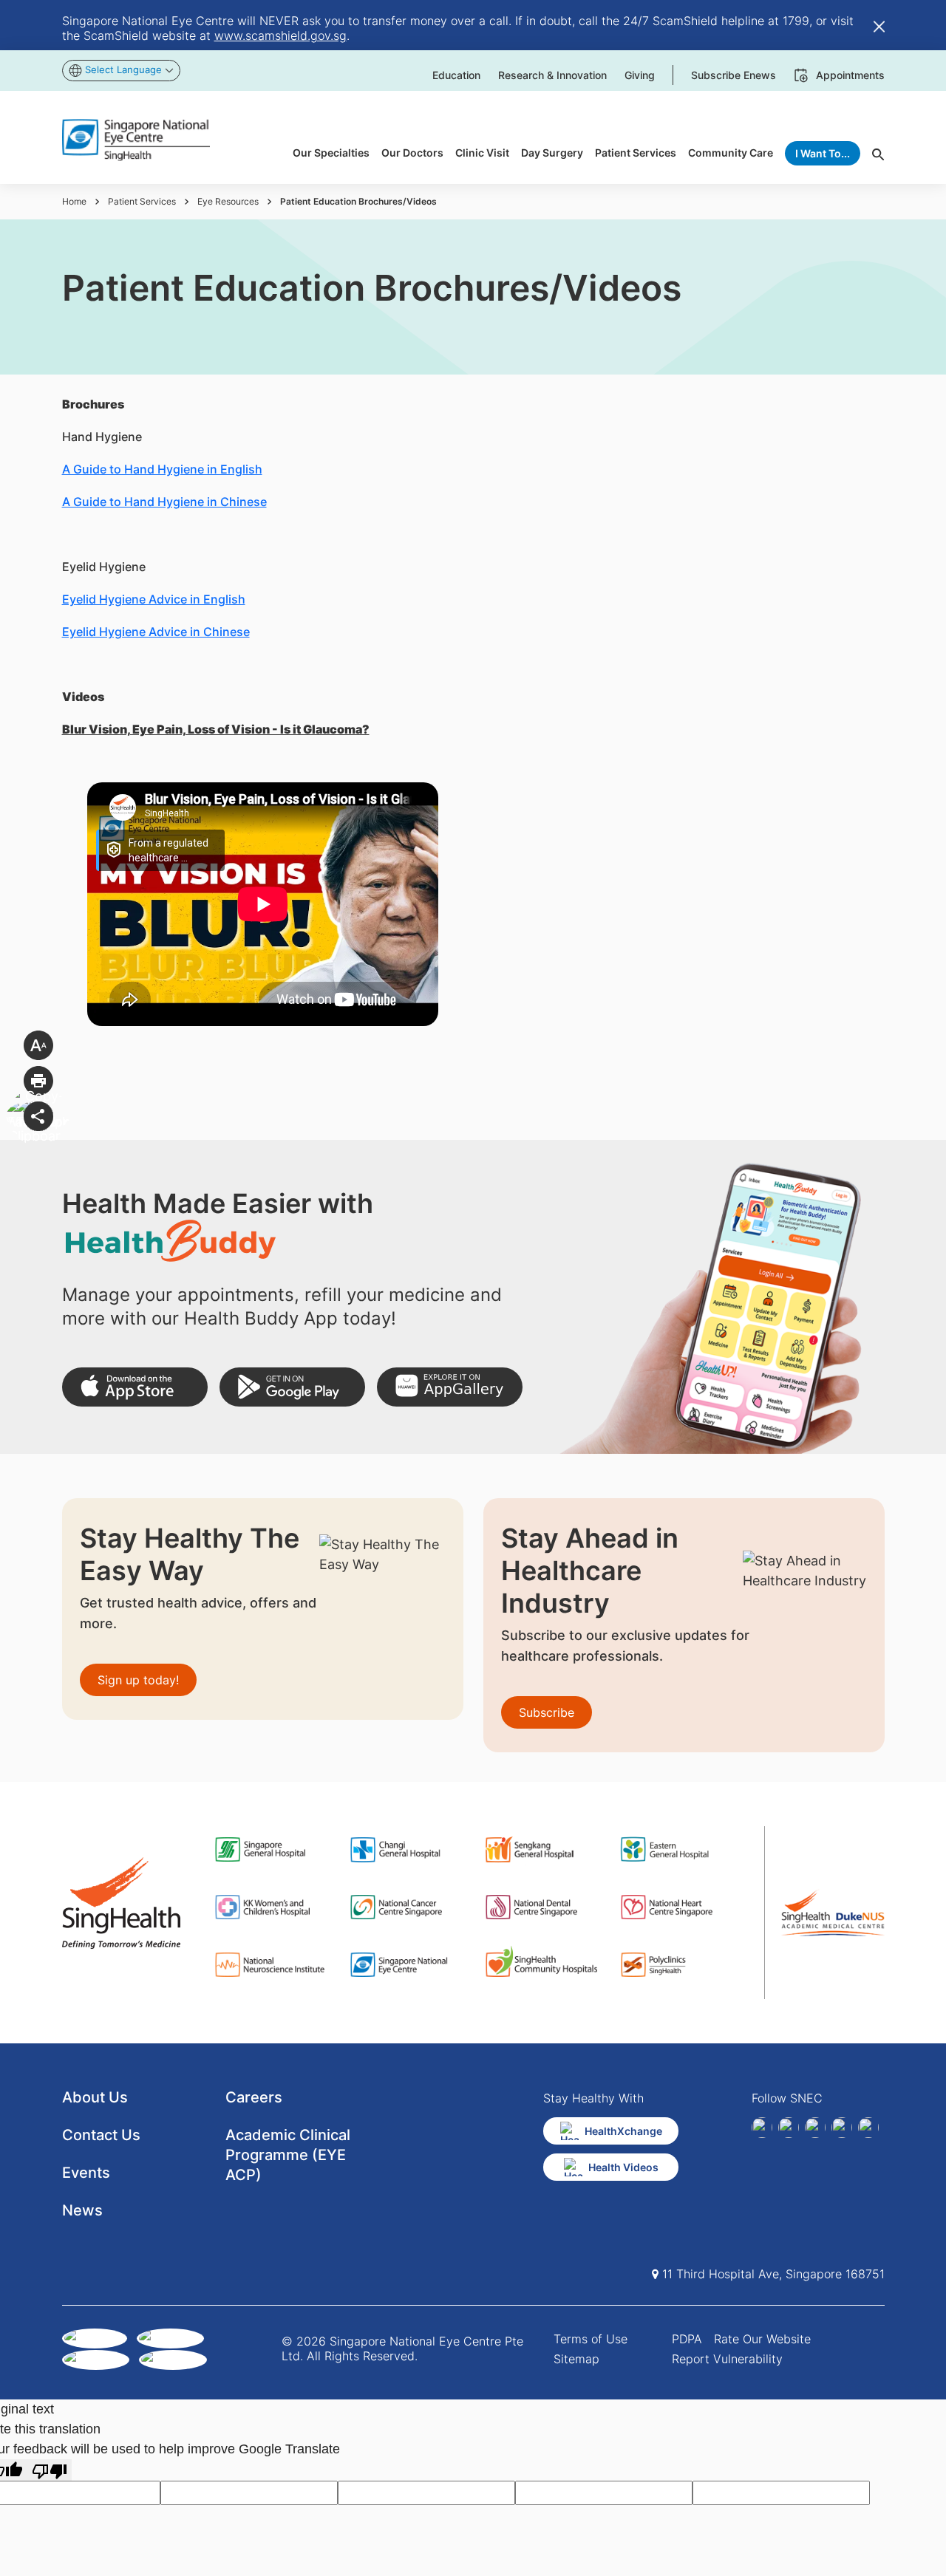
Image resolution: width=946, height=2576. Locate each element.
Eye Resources (228, 201)
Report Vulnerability (727, 2359)
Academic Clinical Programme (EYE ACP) (288, 2155)
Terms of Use (591, 2339)
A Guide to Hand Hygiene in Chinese (164, 502)
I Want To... (823, 153)
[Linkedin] (789, 2128)
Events (86, 2173)
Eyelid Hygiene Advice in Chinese (156, 632)
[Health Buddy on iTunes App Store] (135, 1387)
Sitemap (576, 2359)
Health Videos (623, 2167)
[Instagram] (815, 2128)
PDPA (687, 2339)
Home (74, 201)
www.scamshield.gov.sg (280, 35)
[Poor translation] (50, 2470)
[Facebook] (762, 2128)
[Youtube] (868, 2128)
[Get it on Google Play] (292, 1387)
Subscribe (547, 1712)
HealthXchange (623, 2131)
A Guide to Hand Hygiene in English (162, 469)
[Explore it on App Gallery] (450, 1387)
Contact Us (101, 2135)
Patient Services (142, 201)
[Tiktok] (842, 2128)
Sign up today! (138, 1680)
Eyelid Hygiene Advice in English (154, 599)
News (82, 2210)
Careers (254, 2097)
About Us (95, 2097)
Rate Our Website (762, 2339)
